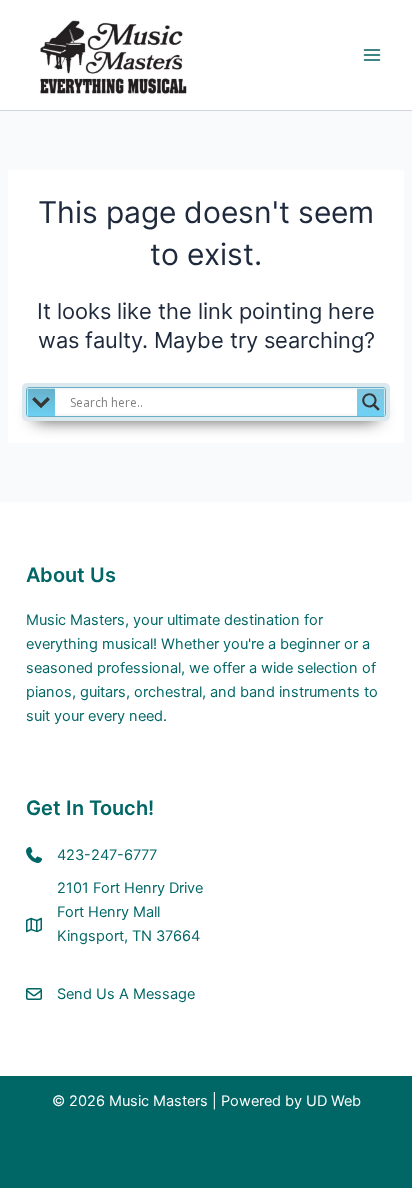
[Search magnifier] (371, 402)
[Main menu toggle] (372, 55)
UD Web (333, 1101)
